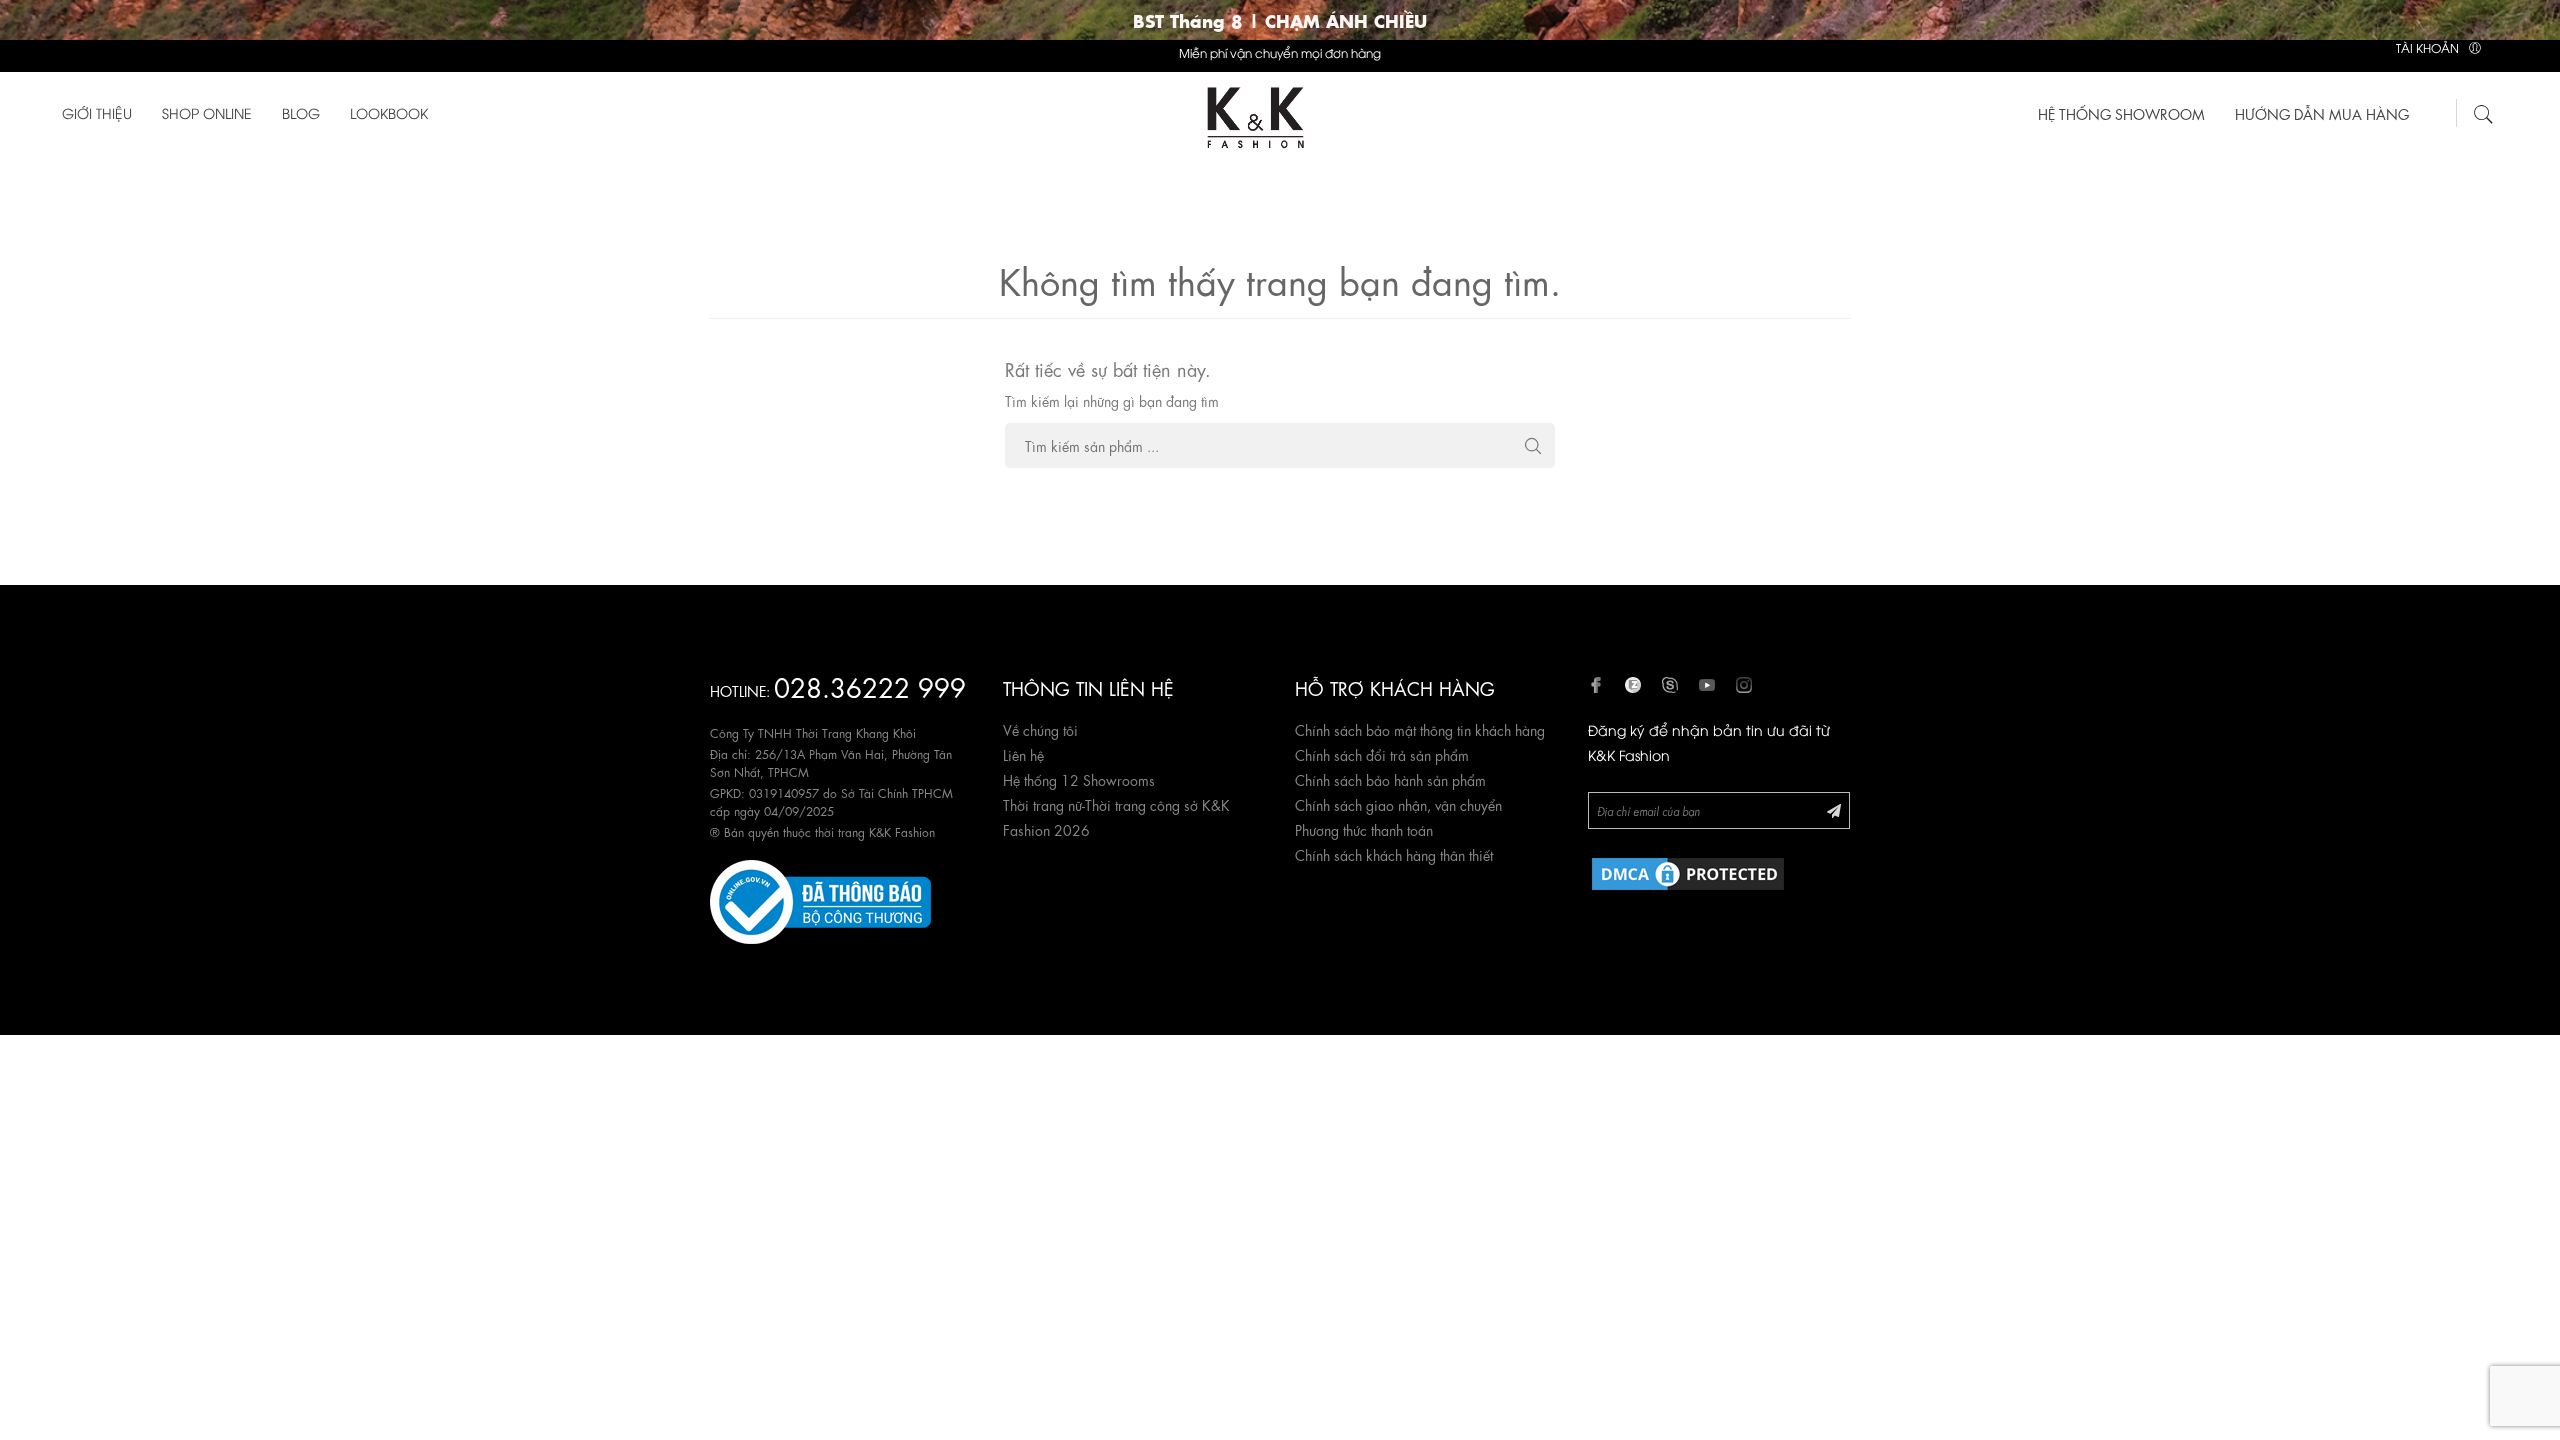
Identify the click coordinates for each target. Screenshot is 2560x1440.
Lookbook (389, 112)
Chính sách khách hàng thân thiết (1394, 854)
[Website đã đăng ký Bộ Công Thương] (820, 898)
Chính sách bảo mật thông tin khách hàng (1420, 729)
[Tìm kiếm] (2484, 111)
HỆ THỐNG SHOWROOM (2121, 113)
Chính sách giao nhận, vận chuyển (1398, 804)
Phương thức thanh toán (1364, 829)
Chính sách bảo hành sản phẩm (1390, 779)
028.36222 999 (870, 685)
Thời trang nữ (1042, 804)
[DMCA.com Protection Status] (1688, 870)
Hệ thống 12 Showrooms (1079, 779)
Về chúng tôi (1040, 729)
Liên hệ (1023, 754)
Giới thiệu (97, 112)
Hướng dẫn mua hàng (2322, 113)
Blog (301, 112)
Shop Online (207, 112)
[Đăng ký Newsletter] (1834, 809)
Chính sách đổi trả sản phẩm (1382, 754)
